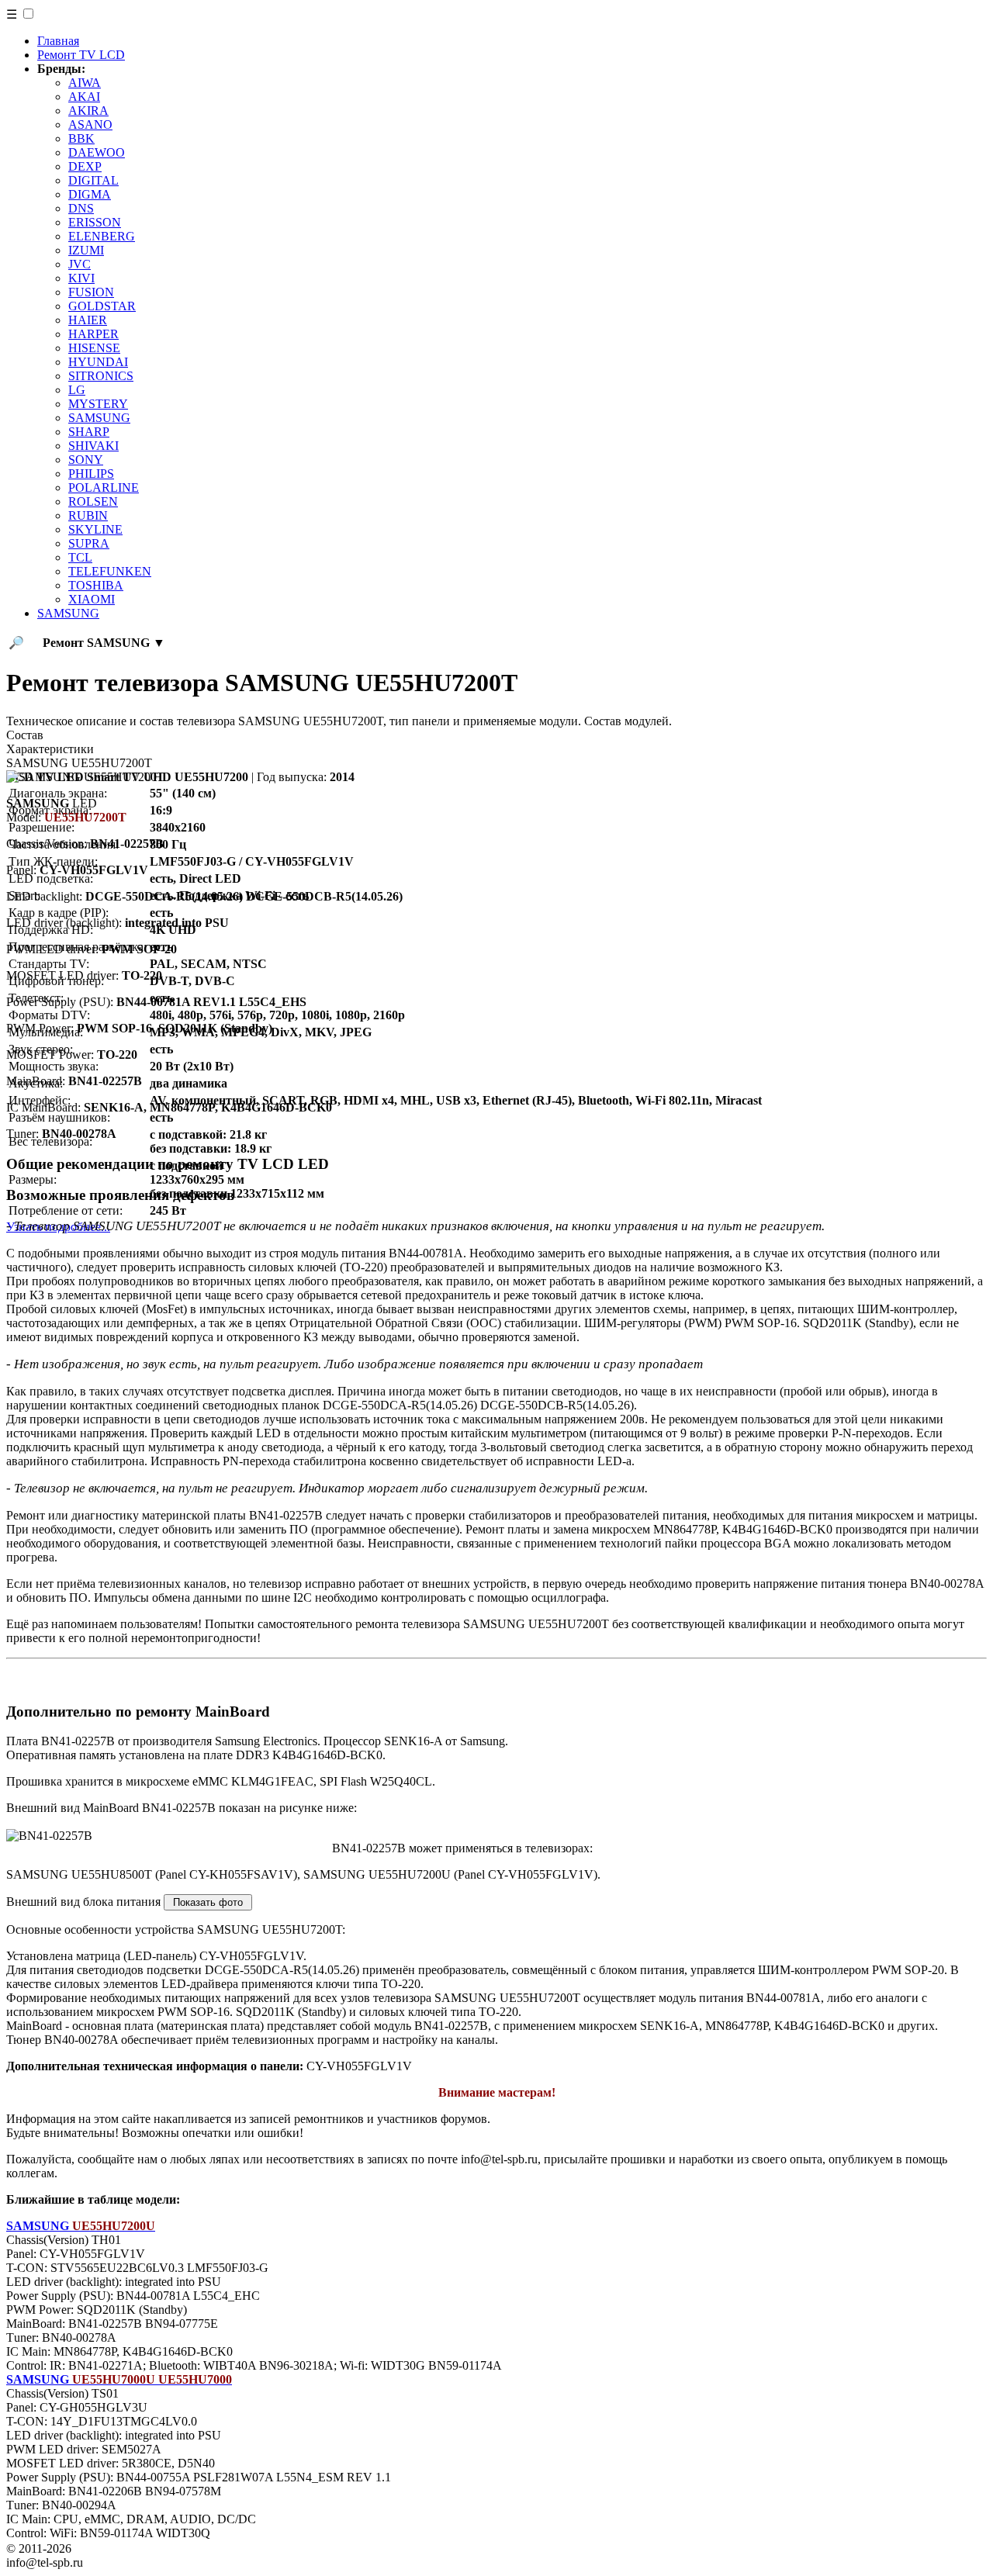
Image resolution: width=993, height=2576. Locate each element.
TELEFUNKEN (110, 571)
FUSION (91, 292)
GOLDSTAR (102, 306)
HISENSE (94, 348)
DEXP (85, 166)
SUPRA (89, 543)
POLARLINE (104, 488)
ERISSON (95, 222)
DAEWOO (97, 152)
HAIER (88, 320)
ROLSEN (93, 501)
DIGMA (90, 194)
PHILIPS (91, 474)
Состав (25, 735)
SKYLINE (95, 529)
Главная (58, 41)
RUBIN (88, 515)
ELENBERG (102, 236)
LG (77, 390)
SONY (86, 460)
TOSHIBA (96, 585)
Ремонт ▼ (104, 643)
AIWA (85, 83)
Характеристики (50, 749)
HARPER (93, 334)
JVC (80, 264)
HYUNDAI (98, 362)
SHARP (89, 432)
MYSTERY (98, 404)
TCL (80, 557)
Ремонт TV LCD (81, 55)
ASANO (90, 124)
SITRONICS (101, 376)
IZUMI (86, 250)
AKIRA (88, 111)
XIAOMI (92, 599)
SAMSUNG (99, 418)
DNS (81, 208)
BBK (81, 138)
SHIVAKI (93, 446)
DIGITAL (93, 180)
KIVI (81, 278)
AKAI (84, 97)
